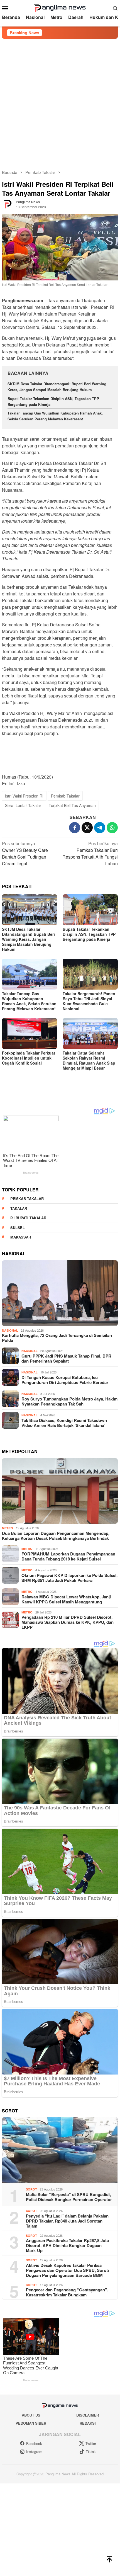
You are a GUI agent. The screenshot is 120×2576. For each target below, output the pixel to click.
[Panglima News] (60, 7)
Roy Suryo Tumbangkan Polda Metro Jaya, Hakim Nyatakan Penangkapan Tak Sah (69, 1401)
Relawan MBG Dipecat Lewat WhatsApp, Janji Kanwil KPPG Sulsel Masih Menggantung (66, 1599)
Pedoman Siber (31, 2423)
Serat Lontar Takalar (23, 805)
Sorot (31, 2189)
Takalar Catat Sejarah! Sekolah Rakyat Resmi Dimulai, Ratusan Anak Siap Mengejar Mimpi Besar (89, 1060)
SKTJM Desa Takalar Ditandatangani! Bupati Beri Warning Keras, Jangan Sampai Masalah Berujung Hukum (57, 387)
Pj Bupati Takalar (28, 1218)
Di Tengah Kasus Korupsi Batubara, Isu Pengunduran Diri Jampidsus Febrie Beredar (65, 1380)
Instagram (34, 2452)
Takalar (19, 1208)
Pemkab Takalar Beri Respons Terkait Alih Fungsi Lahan (90, 853)
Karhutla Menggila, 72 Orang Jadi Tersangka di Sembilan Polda (57, 1338)
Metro (8, 1528)
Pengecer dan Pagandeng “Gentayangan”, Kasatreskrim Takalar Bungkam (67, 2292)
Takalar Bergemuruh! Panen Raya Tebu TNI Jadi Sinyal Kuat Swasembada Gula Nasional (89, 1001)
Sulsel (18, 1228)
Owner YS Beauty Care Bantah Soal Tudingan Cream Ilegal (25, 853)
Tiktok (91, 2452)
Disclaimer (88, 2415)
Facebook (34, 2443)
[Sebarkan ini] (75, 828)
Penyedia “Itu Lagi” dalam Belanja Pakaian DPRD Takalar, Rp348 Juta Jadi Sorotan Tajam (67, 2221)
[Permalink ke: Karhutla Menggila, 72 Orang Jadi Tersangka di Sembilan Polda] (60, 1293)
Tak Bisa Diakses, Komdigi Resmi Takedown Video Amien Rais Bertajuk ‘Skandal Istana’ (64, 1423)
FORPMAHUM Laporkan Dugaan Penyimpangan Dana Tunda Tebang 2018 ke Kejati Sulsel (68, 1556)
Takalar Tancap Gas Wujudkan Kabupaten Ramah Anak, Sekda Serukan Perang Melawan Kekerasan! (55, 416)
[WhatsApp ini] (112, 828)
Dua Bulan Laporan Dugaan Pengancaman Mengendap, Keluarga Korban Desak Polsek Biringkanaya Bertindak (56, 1536)
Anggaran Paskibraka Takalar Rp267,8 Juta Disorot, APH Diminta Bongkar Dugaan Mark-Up (67, 2245)
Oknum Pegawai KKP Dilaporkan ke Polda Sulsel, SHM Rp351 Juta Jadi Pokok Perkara (69, 1578)
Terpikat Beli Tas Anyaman (72, 805)
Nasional (10, 1330)
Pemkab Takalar (65, 796)
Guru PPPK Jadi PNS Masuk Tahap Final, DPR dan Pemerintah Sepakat (66, 1358)
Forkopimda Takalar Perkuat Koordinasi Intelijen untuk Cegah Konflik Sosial (29, 1058)
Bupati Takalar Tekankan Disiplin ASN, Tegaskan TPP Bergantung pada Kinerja (89, 934)
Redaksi (88, 2423)
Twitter (91, 2443)
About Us (31, 2415)
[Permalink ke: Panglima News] (8, 204)
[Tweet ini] (87, 828)
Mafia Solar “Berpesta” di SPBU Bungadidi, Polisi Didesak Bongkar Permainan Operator (69, 2197)
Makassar (21, 1237)
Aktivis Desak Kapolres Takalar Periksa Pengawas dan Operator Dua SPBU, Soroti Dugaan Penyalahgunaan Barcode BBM (67, 2270)
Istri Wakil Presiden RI (24, 796)
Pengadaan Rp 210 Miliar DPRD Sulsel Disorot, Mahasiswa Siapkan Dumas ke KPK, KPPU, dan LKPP (68, 1622)
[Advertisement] (60, 101)
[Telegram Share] (100, 828)
